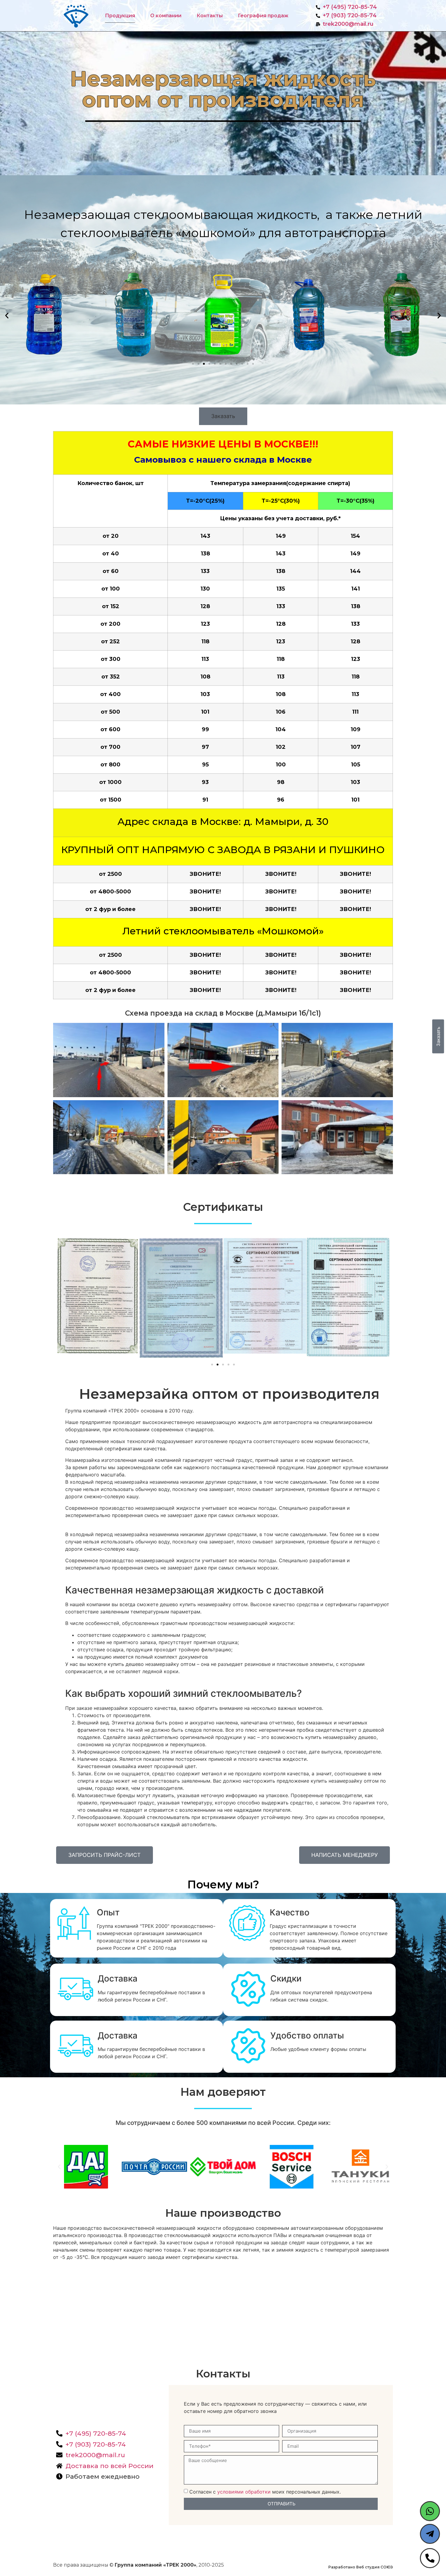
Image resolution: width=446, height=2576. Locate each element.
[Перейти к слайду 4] (209, 364)
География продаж (263, 16)
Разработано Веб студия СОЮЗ (361, 2567)
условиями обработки (244, 2492)
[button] (7, 316)
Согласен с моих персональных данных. (265, 2492)
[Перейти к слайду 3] (223, 1365)
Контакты (210, 16)
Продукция (120, 16)
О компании (166, 16)
